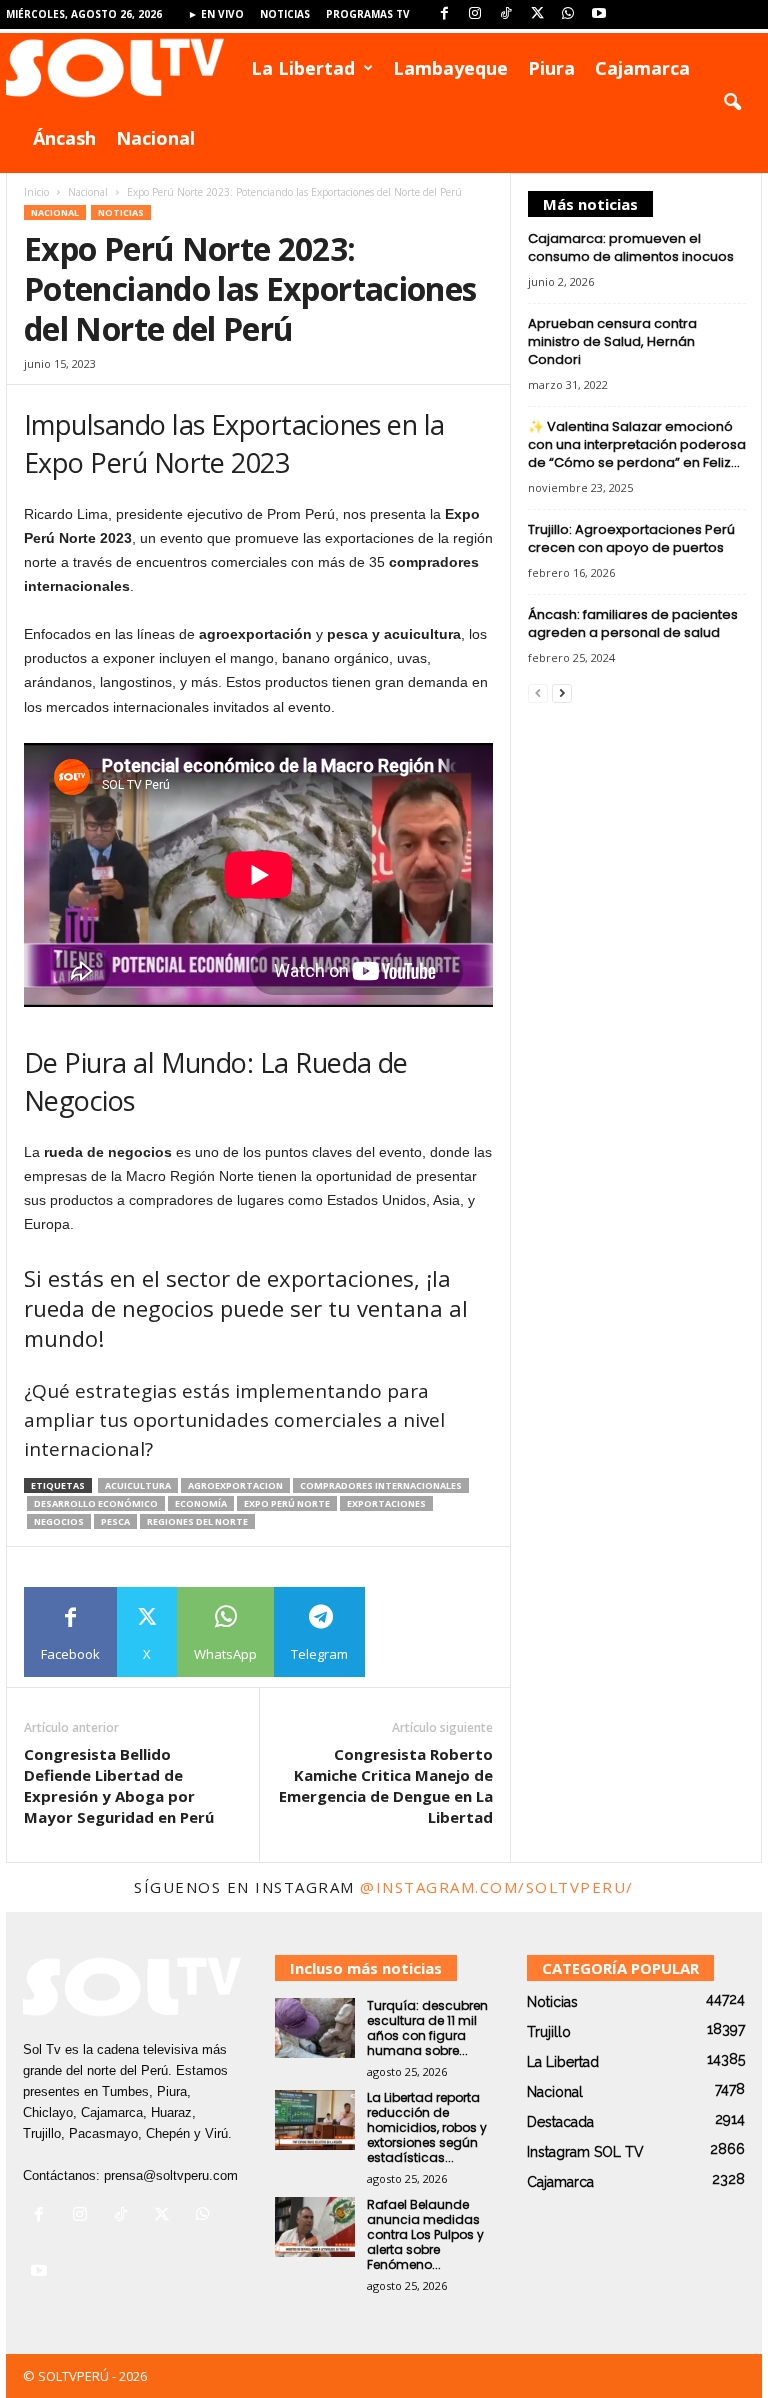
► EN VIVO (216, 14)
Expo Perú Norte (287, 1503)
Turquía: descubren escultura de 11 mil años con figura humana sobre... (427, 2028)
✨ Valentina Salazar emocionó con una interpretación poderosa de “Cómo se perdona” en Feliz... (637, 444)
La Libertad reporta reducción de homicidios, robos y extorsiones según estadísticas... (427, 2127)
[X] (537, 14)
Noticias (285, 14)
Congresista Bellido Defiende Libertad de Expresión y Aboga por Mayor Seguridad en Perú (119, 1785)
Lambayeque (450, 68)
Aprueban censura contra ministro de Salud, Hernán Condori (612, 341)
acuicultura (138, 1485)
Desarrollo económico (96, 1503)
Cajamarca (642, 68)
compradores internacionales (381, 1485)
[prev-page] (538, 692)
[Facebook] (444, 14)
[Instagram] (475, 14)
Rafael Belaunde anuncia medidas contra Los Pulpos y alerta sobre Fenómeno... (425, 2234)
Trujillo (549, 2032)
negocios (59, 1521)
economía (201, 1503)
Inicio (36, 192)
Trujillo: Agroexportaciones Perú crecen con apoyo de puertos (631, 538)
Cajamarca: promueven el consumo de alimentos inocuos (631, 247)
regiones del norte (197, 1521)
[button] (732, 103)
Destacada (560, 2122)
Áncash (64, 138)
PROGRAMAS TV (368, 14)
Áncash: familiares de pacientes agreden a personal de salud (633, 623)
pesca (115, 1521)
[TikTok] (506, 14)
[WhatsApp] (568, 14)
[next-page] (562, 692)
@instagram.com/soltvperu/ (497, 1887)
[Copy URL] (410, 1632)
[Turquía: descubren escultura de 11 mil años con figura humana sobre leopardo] (315, 2028)
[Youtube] (599, 14)
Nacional (155, 138)
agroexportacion (235, 1485)
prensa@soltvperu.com (171, 2175)
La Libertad (303, 68)
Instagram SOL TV (585, 2152)
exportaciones (386, 1503)
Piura (551, 68)
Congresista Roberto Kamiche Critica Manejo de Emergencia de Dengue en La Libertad (386, 1785)
